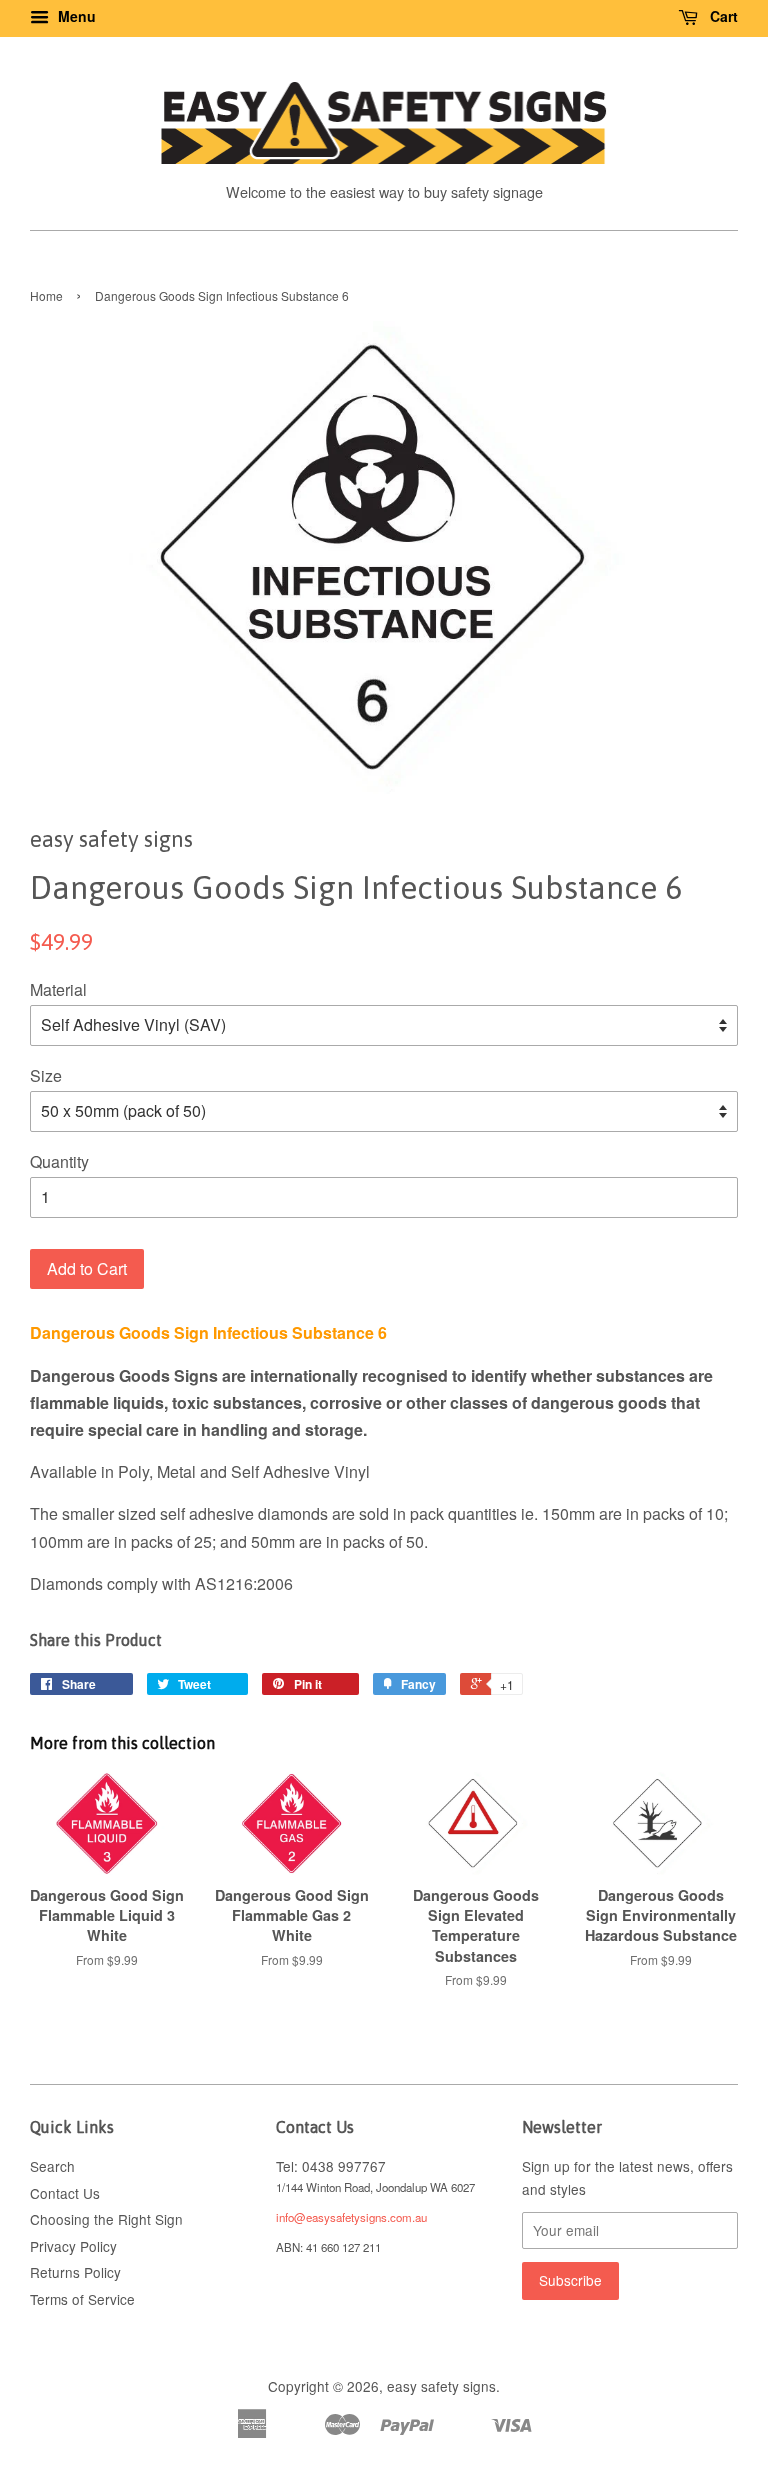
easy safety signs (441, 2386)
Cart (722, 16)
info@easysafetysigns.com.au (351, 2217)
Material (58, 989)
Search (52, 2166)
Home (46, 295)
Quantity (59, 1161)
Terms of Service (82, 2299)
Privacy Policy (73, 2246)
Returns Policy (75, 2272)
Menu (75, 16)
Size (46, 1075)
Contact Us (65, 2193)
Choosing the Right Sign (106, 2219)
